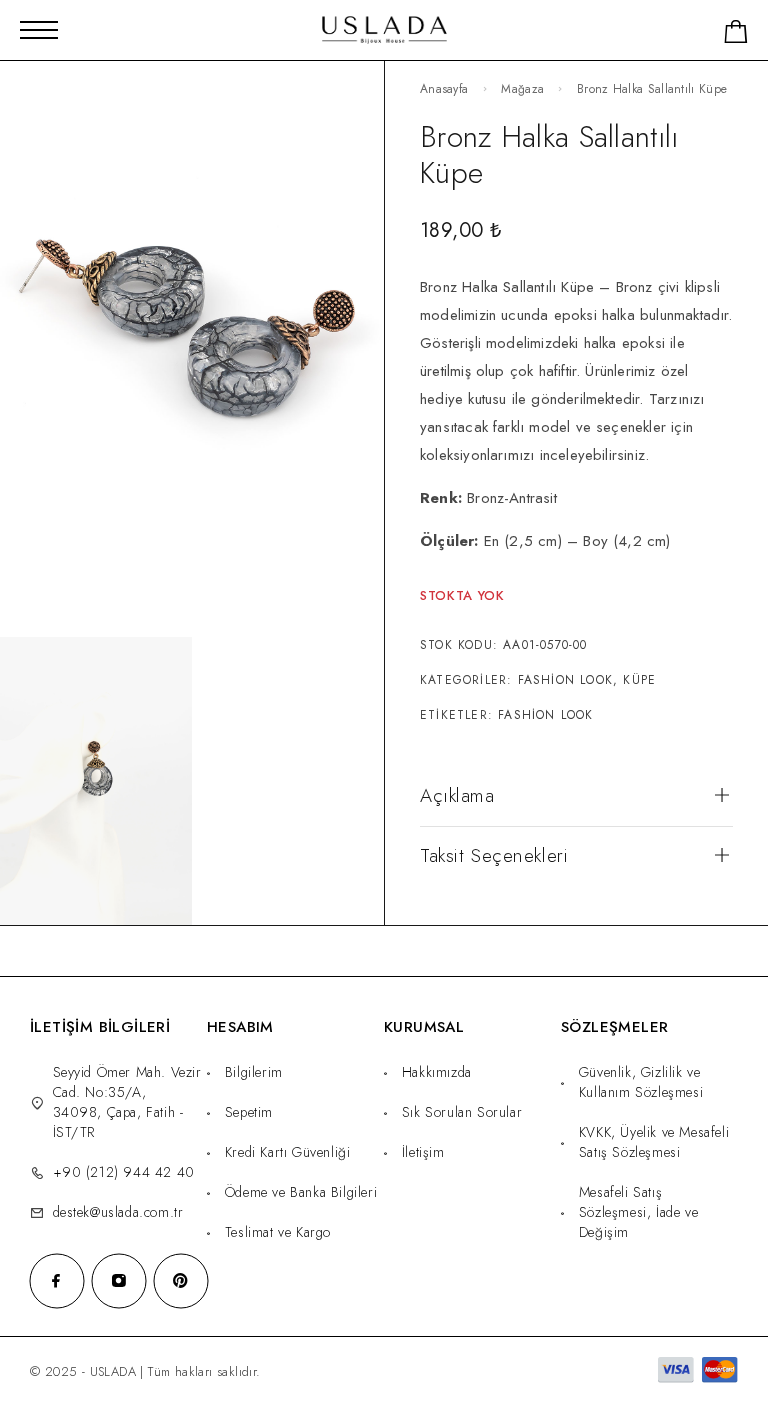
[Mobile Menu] (39, 30)
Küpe (639, 680)
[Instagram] (119, 1281)
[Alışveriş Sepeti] (736, 35)
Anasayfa (444, 89)
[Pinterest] (181, 1281)
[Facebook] (57, 1281)
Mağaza (522, 89)
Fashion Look (565, 680)
